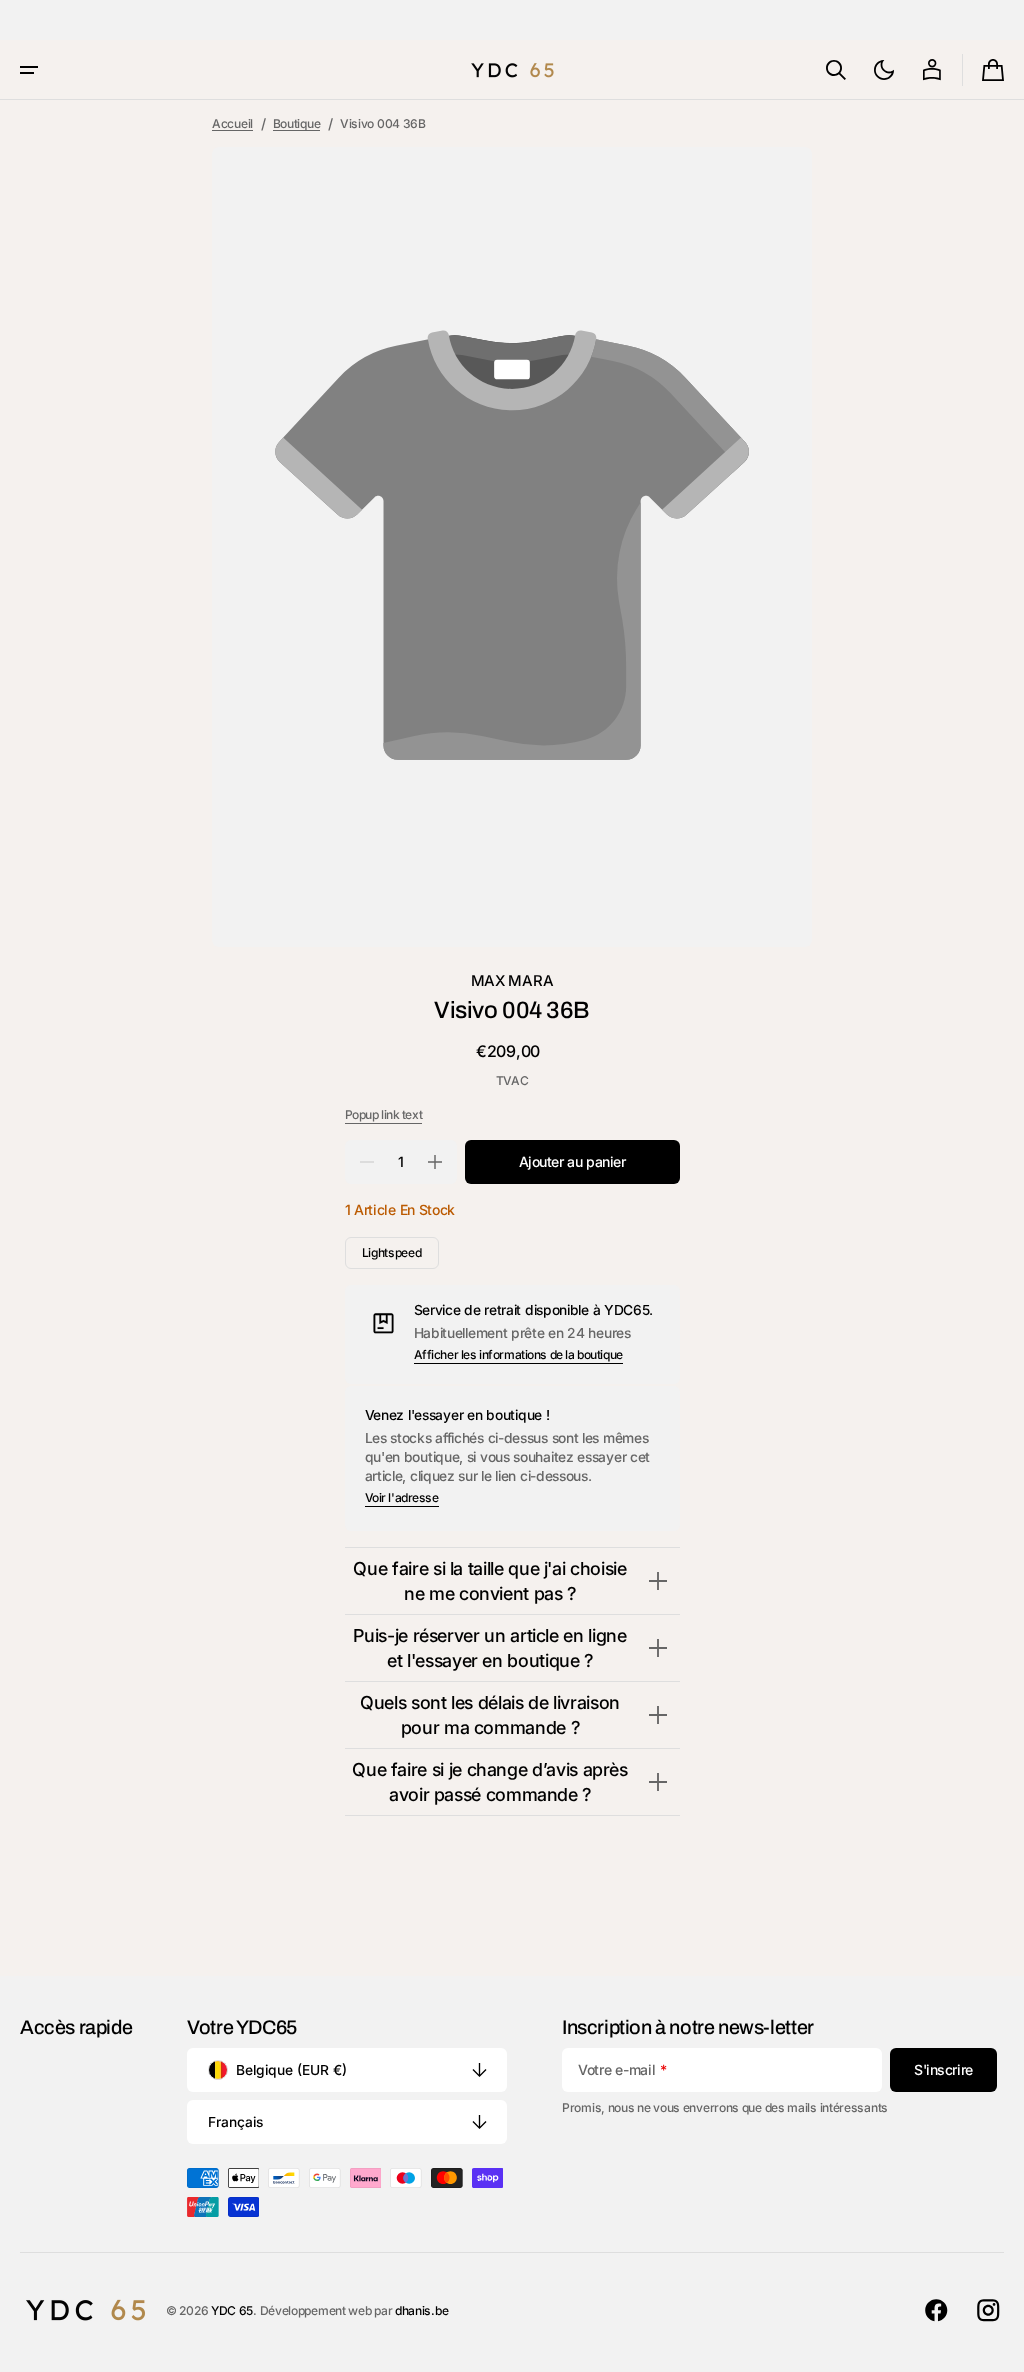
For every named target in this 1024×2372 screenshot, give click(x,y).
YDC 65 (232, 2310)
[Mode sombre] (884, 70)
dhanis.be (421, 2310)
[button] (29, 70)
